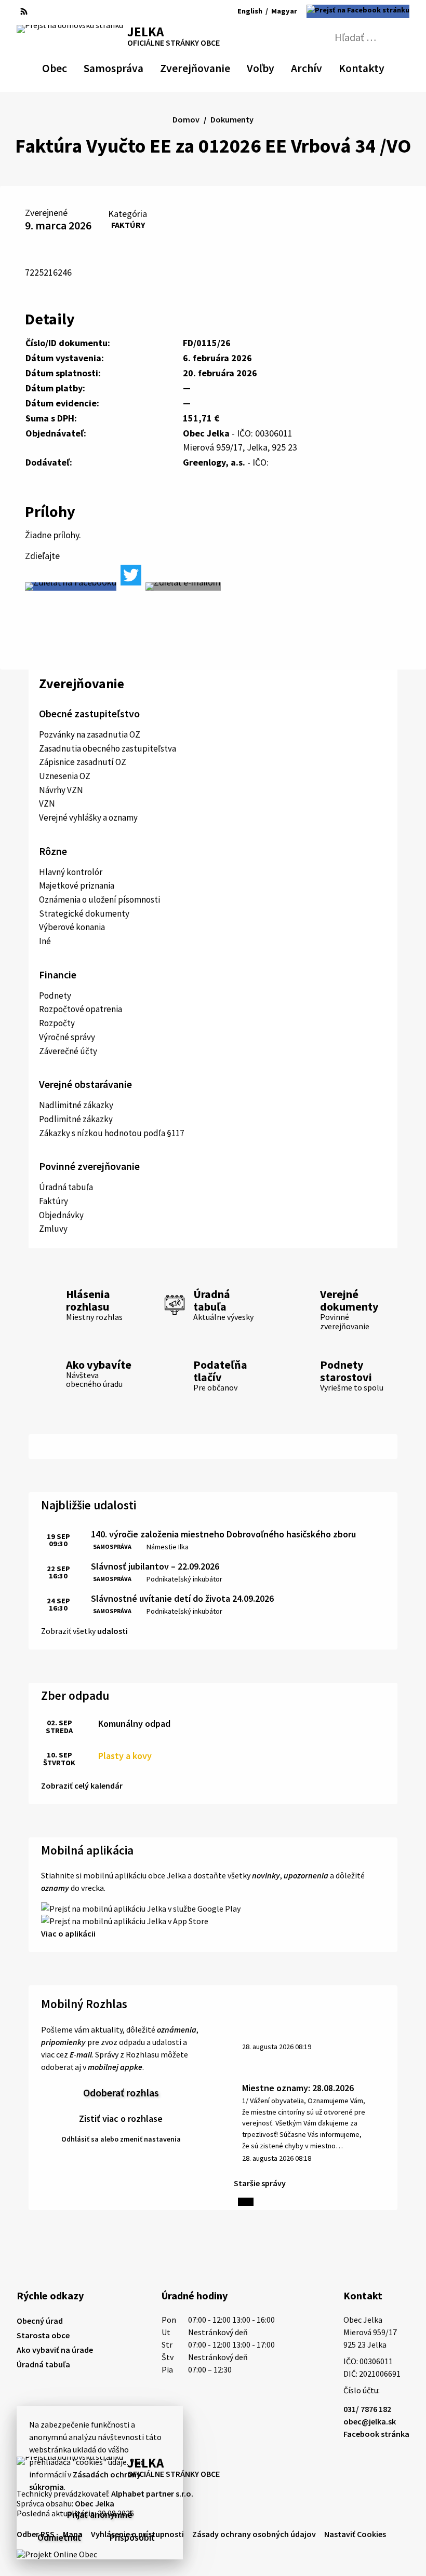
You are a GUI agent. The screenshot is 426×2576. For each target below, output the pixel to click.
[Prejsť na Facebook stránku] (358, 11)
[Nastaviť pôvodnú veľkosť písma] (193, 11)
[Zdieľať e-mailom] (183, 587)
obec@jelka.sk (370, 2421)
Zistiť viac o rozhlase (121, 2118)
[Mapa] (41, 11)
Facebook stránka (376, 2434)
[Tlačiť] (59, 11)
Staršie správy (260, 2183)
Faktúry (128, 225)
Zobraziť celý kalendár (82, 1786)
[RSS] (24, 11)
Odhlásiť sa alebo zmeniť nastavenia (121, 2139)
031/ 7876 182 (367, 2409)
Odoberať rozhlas (121, 2093)
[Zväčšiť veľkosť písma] (208, 11)
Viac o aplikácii (68, 1933)
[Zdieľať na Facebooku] (71, 587)
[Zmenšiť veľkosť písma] (181, 11)
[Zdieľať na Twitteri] (131, 575)
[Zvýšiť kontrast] (166, 11)
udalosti (112, 1631)
